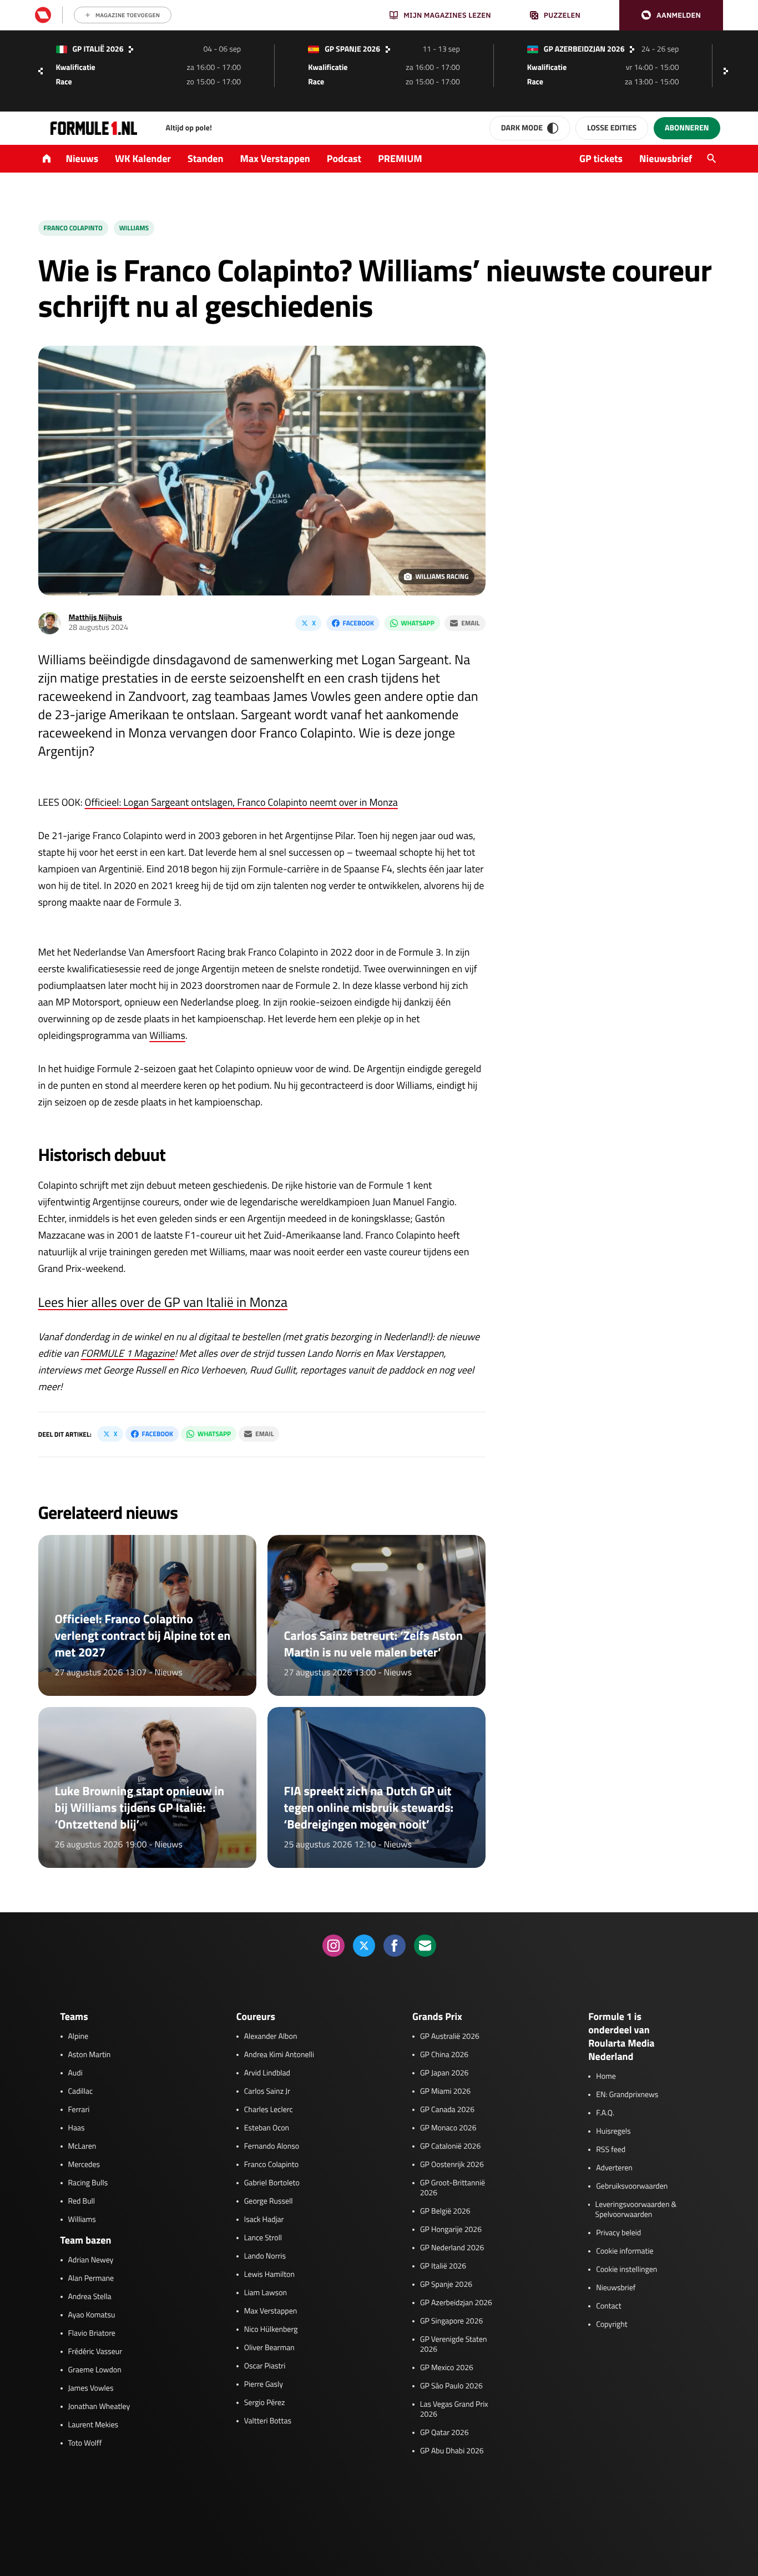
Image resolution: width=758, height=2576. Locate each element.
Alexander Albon (271, 2037)
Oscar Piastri (265, 2366)
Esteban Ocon (267, 2128)
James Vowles (91, 2388)
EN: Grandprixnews (627, 2095)
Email (470, 623)
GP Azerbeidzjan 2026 (456, 2303)
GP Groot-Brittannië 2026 (453, 2188)
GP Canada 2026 (447, 2110)
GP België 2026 (445, 2211)
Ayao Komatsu (92, 2315)
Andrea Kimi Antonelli (279, 2055)
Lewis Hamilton (269, 2275)
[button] (671, 15)
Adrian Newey (91, 2260)
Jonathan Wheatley (99, 2407)
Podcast (344, 158)
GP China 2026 (444, 2055)
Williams (134, 228)
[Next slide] (729, 71)
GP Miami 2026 (445, 2092)
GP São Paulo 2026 (451, 2386)
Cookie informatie (625, 2251)
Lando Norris (265, 2256)
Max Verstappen (275, 158)
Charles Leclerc (269, 2110)
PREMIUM (400, 158)
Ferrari (79, 2110)
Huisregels (613, 2131)
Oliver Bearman (269, 2348)
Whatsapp (418, 623)
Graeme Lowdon (95, 2370)
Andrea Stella (90, 2297)
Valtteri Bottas (268, 2421)
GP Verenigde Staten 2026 (454, 2345)
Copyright (612, 2325)
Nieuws (82, 158)
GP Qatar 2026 (444, 2433)
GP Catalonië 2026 (450, 2146)
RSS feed (611, 2150)
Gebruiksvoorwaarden (632, 2186)
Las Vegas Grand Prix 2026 (454, 2410)
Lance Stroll (263, 2238)
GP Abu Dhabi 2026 (452, 2451)
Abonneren (687, 128)
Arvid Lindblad (267, 2073)
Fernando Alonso (272, 2146)
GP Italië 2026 (443, 2266)
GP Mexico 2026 (447, 2368)
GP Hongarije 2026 (451, 2230)
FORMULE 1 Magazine (128, 1353)
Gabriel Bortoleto (272, 2183)
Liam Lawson (266, 2293)
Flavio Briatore (92, 2333)
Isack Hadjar (264, 2220)
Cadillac (81, 2092)
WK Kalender (143, 158)
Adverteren (614, 2168)
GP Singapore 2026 (451, 2321)
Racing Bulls (88, 2183)
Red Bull (82, 2201)
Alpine (79, 2037)
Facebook (358, 623)
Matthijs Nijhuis (96, 617)
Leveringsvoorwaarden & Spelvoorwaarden (636, 2210)
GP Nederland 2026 (452, 2248)
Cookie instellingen (626, 2270)
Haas (77, 2128)
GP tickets (601, 158)
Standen (205, 158)
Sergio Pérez (265, 2403)
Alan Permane (91, 2279)
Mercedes (84, 2165)
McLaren (82, 2146)
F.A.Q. (605, 2113)
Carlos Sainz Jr (267, 2092)
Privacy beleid (618, 2233)
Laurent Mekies (94, 2425)
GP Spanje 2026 (446, 2285)
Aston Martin (90, 2055)
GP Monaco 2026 (448, 2128)
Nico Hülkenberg (271, 2330)
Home (606, 2077)
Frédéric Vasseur (95, 2352)
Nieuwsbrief (666, 158)
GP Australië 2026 (450, 2037)
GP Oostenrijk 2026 (452, 2165)
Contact (608, 2306)
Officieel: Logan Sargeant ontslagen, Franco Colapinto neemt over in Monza (241, 802)
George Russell (269, 2201)
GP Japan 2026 (444, 2073)
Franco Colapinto (73, 228)
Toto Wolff (85, 2443)
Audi (75, 2073)
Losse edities (612, 128)
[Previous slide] (41, 71)
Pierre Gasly (264, 2385)
